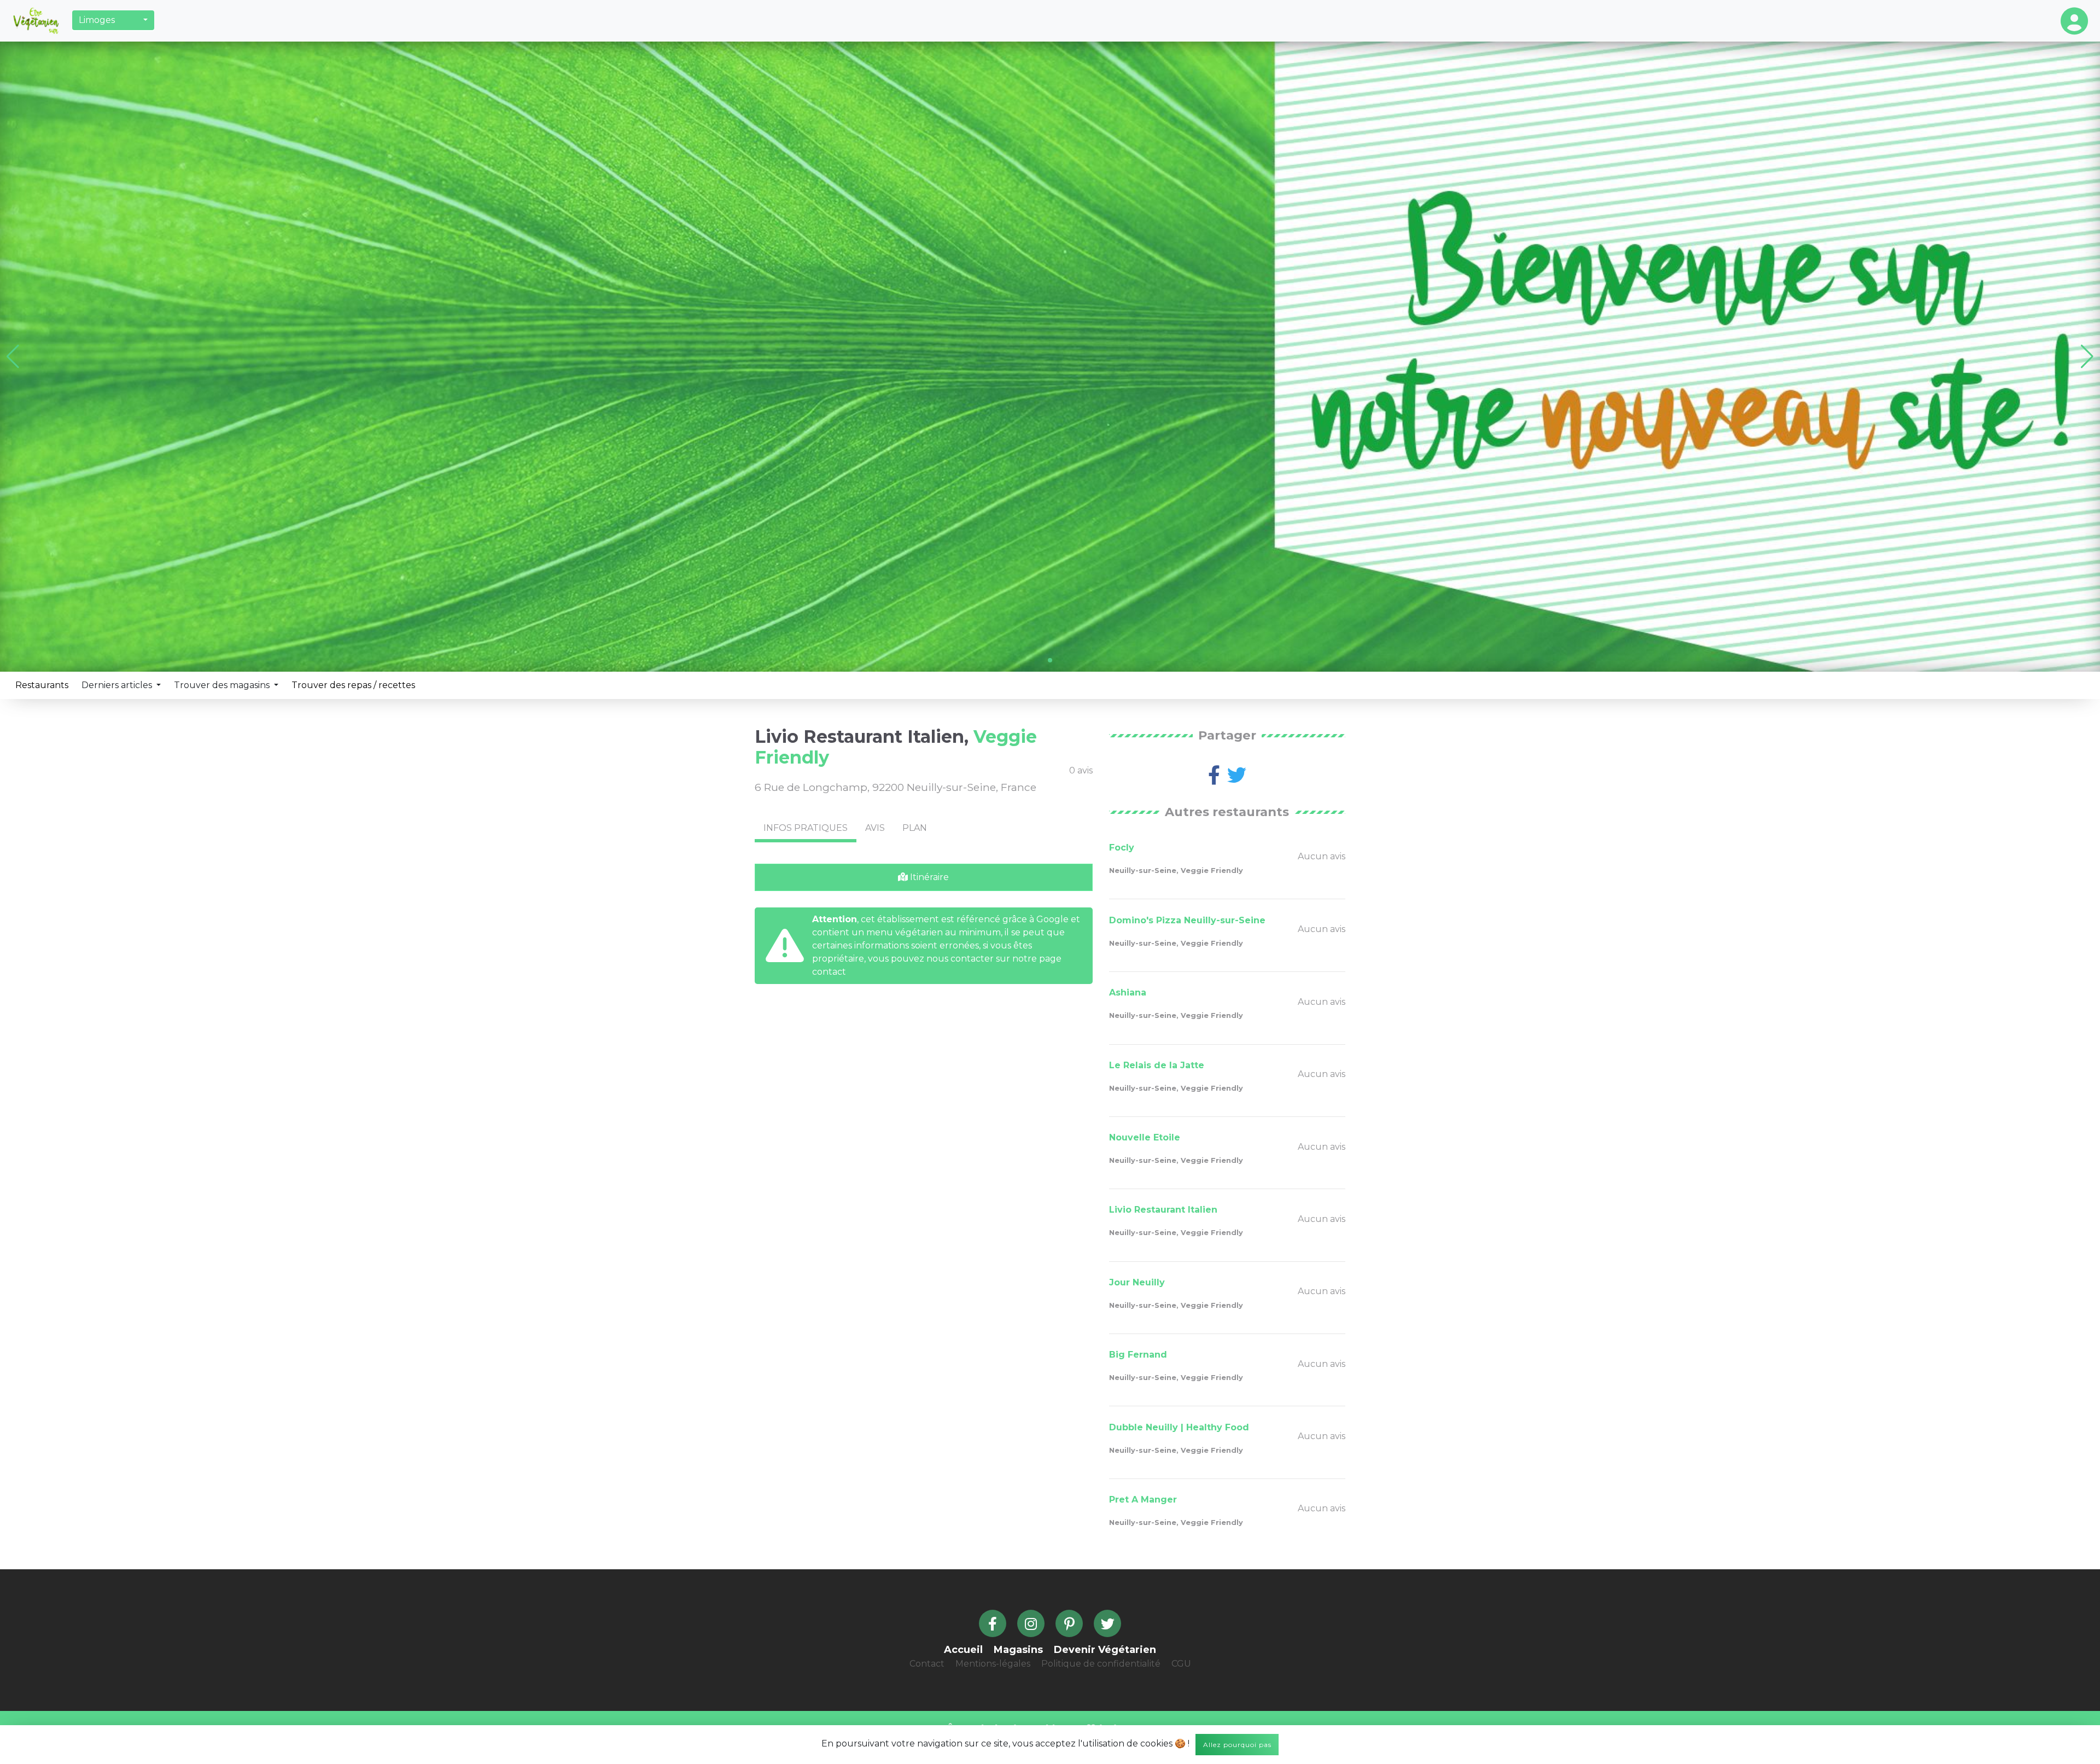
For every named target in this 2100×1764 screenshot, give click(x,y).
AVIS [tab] (875, 828)
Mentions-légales (993, 1664)
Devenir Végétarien (1105, 1650)
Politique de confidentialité (1101, 1664)
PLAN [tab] (915, 828)
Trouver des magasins (223, 685)
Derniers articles (118, 685)
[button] (113, 20)
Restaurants (42, 685)
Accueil (963, 1650)
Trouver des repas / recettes (353, 685)
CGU (1181, 1664)
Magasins (1018, 1650)
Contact (927, 1664)
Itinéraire (928, 877)
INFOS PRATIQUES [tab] (806, 828)
